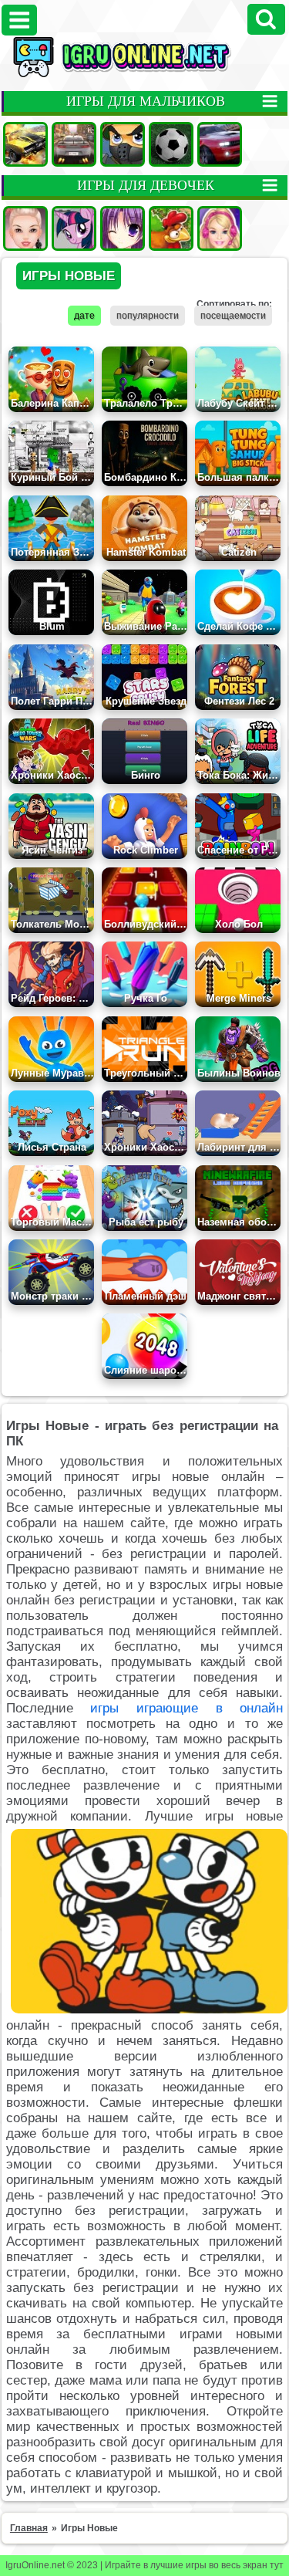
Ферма (171, 228)
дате (84, 316)
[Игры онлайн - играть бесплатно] (144, 74)
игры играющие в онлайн (187, 1708)
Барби (220, 228)
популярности (148, 316)
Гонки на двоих (220, 144)
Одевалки (25, 228)
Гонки (74, 144)
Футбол (171, 144)
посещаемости (233, 316)
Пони (74, 228)
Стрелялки (123, 144)
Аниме (123, 228)
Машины (25, 144)
